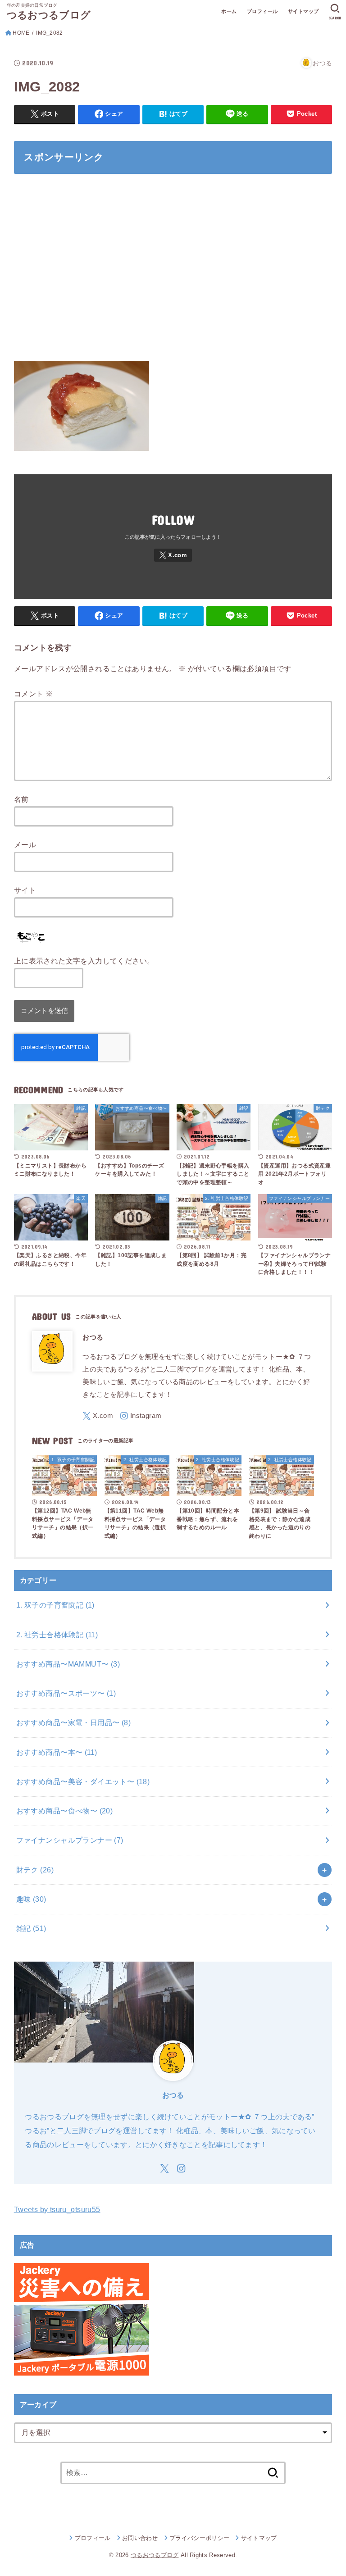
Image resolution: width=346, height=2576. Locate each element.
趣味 (31, 1899)
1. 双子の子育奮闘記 (55, 1605)
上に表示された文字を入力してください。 (84, 961)
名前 (21, 799)
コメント (33, 694)
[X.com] (173, 555)
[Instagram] (141, 1416)
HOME (21, 33)
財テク (35, 1870)
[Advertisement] (173, 273)
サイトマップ (303, 11)
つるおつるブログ (49, 15)
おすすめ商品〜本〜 (57, 1752)
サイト (25, 890)
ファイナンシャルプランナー (70, 1840)
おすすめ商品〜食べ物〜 (65, 1811)
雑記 (31, 1928)
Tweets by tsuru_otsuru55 (57, 2209)
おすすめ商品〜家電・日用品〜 (73, 1722)
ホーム (229, 11)
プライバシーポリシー (199, 2538)
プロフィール (262, 11)
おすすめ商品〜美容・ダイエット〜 (83, 1781)
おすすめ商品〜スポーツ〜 (66, 1693)
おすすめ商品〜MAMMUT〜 (68, 1664)
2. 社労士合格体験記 (57, 1635)
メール (25, 845)
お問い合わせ (140, 2538)
